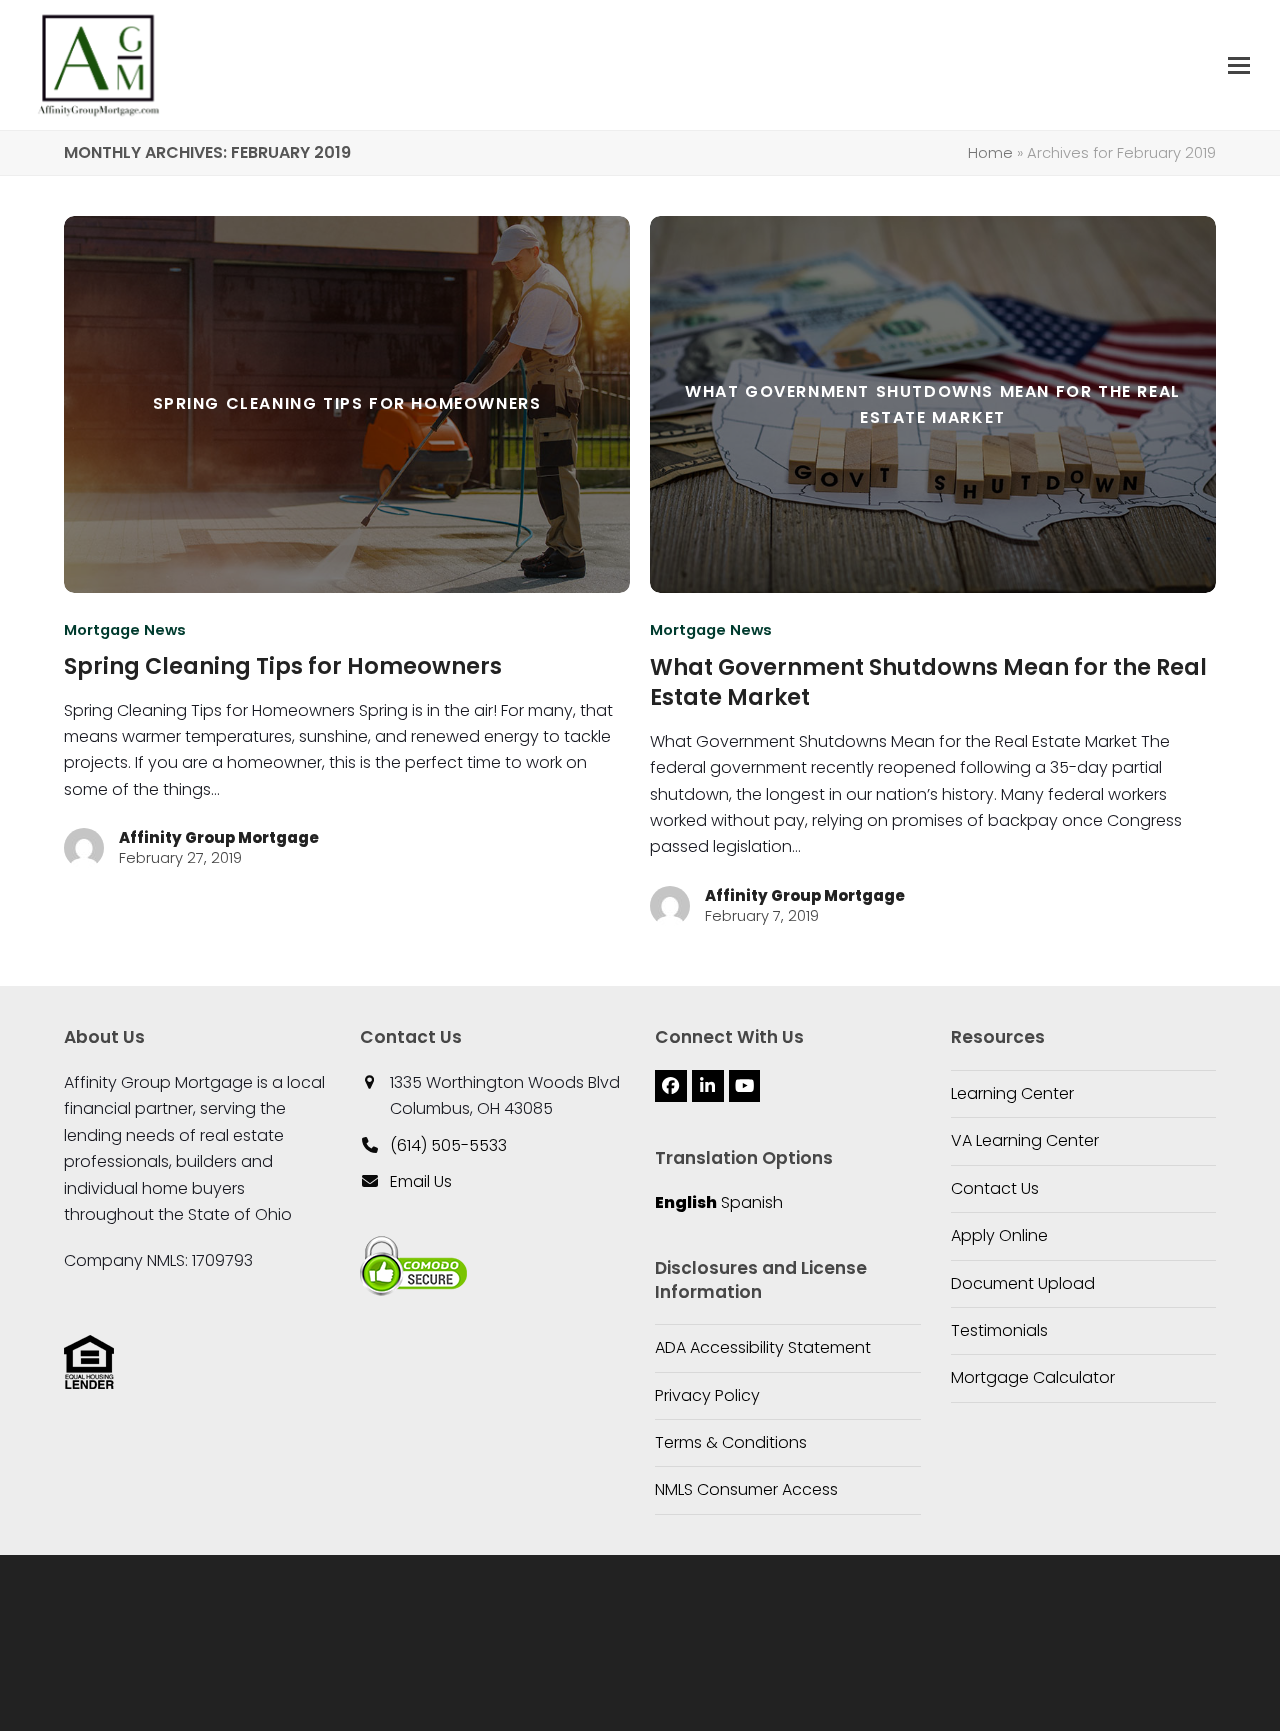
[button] (1239, 65)
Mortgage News (125, 630)
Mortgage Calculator (1033, 1377)
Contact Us (995, 1188)
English (686, 1202)
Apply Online (999, 1235)
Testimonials (999, 1330)
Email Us (421, 1181)
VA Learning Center (1025, 1140)
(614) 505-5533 (448, 1145)
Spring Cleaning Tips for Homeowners (283, 666)
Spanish (752, 1202)
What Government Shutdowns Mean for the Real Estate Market (928, 682)
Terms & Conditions (731, 1442)
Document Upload (1023, 1283)
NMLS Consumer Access (746, 1489)
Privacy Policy (707, 1395)
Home (990, 153)
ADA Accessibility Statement (763, 1347)
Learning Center (1012, 1093)
